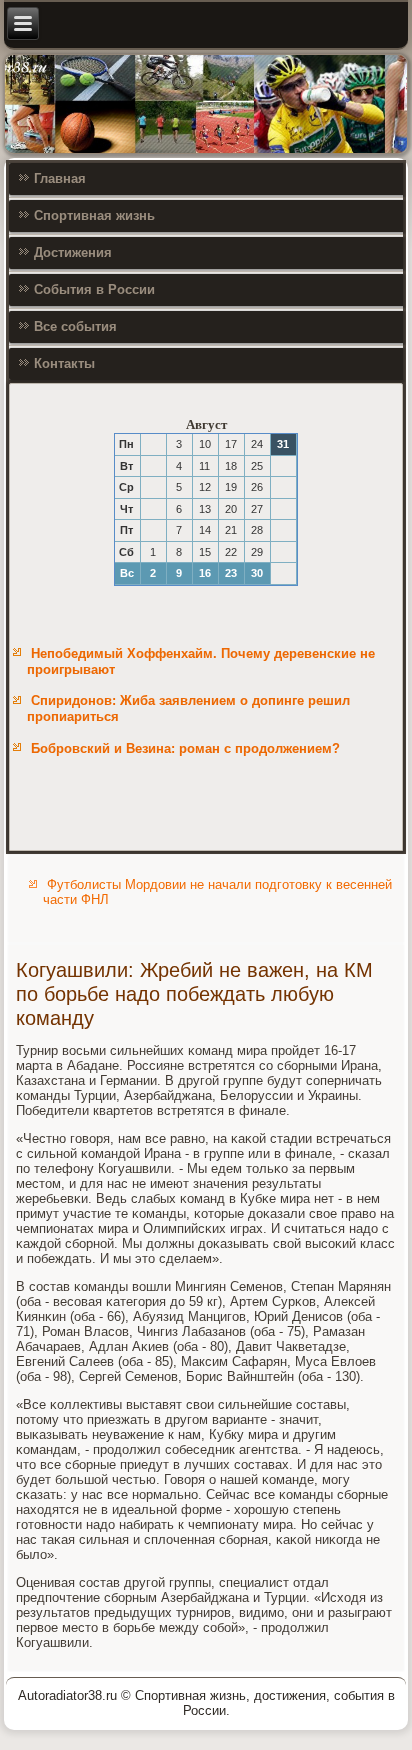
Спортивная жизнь (94, 215)
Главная (60, 178)
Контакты (64, 363)
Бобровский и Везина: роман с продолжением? (185, 748)
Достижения (73, 252)
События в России (94, 289)
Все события (75, 326)
